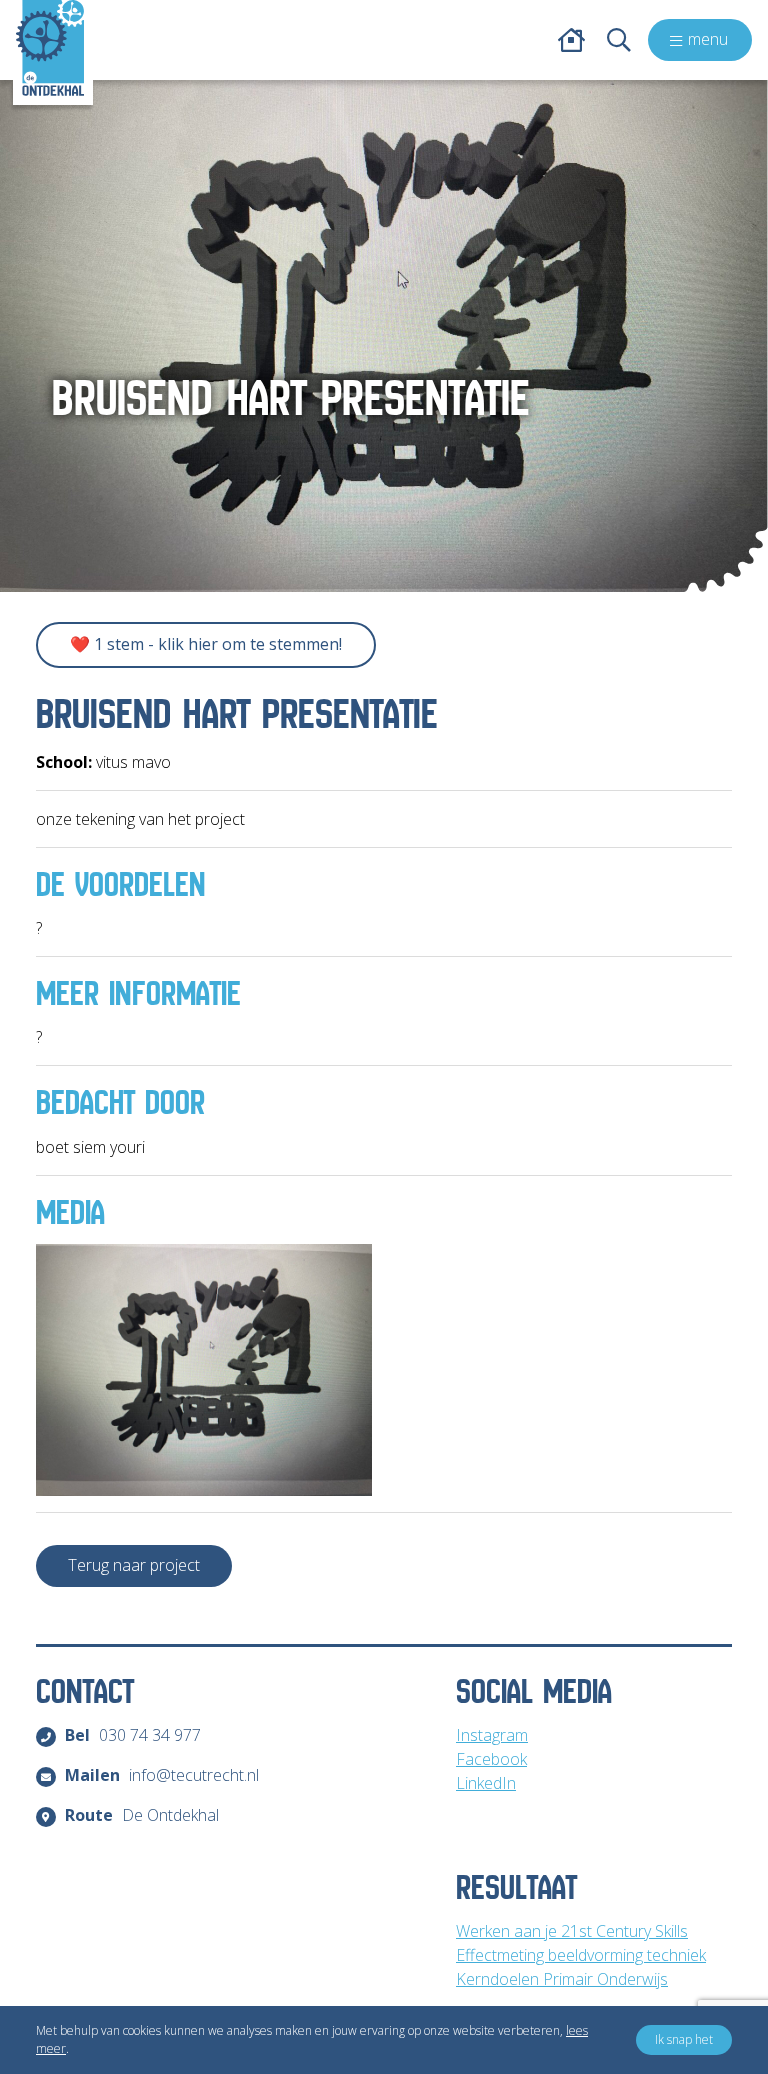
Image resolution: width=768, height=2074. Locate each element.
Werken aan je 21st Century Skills (572, 1931)
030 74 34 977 (133, 1735)
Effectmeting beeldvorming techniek (581, 1955)
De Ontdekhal (142, 1815)
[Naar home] (50, 48)
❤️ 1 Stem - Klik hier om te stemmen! (206, 644)
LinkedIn (486, 1783)
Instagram (492, 1735)
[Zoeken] (619, 40)
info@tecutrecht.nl (162, 1775)
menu (708, 39)
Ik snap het (684, 2039)
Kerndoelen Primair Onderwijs (562, 1979)
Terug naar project (134, 1565)
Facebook (491, 1759)
